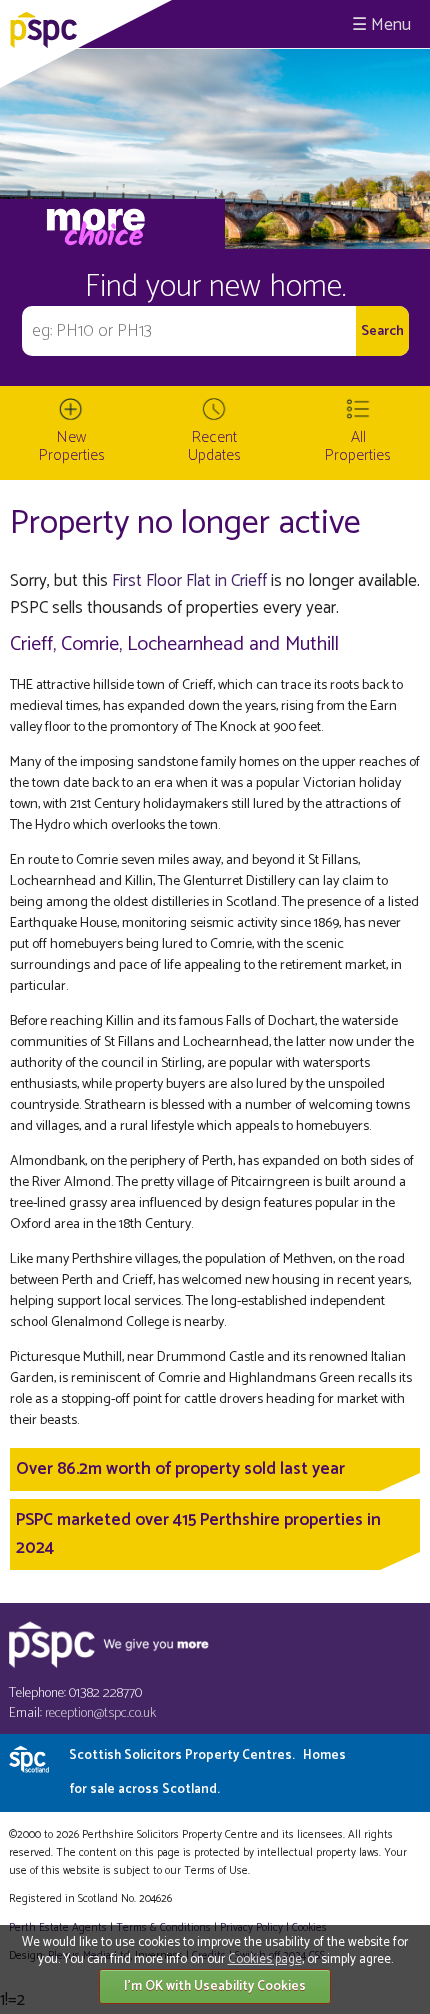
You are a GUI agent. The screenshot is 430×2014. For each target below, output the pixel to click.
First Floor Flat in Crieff (189, 581)
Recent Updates (214, 446)
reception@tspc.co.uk (100, 1713)
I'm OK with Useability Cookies (215, 1986)
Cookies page (265, 1959)
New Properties (72, 446)
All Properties (358, 446)
